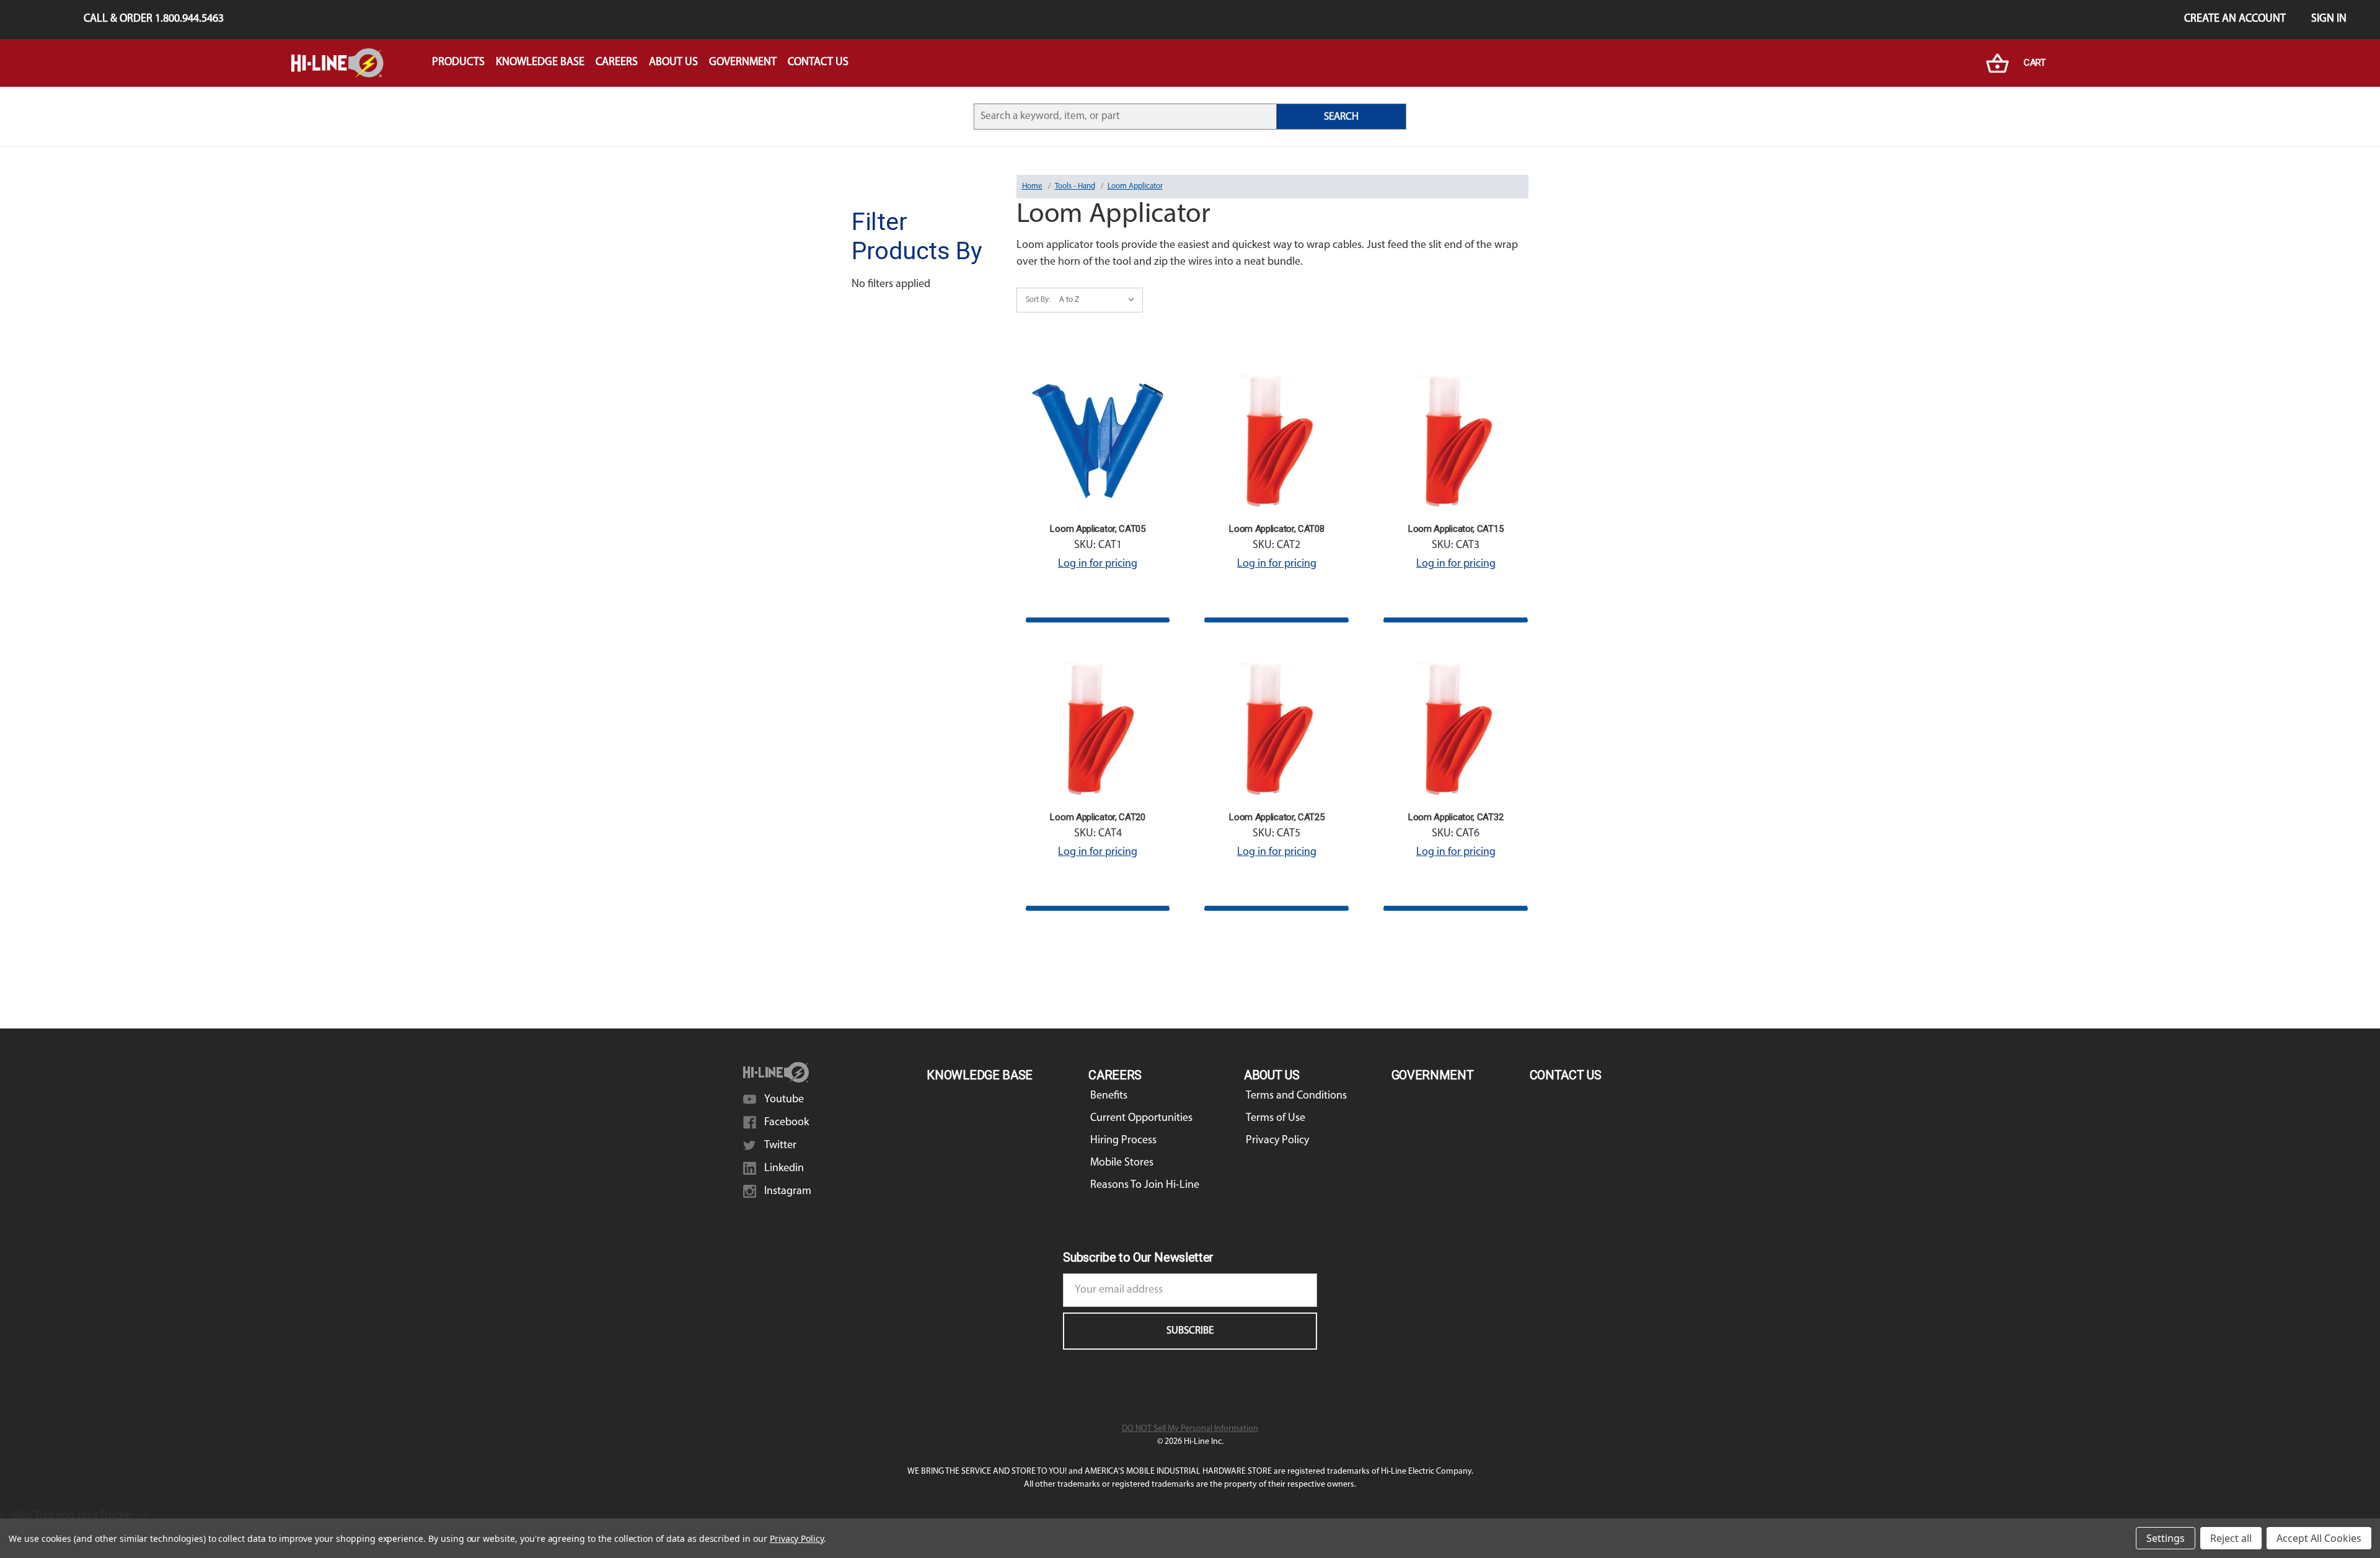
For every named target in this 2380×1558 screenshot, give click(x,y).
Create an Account (2235, 19)
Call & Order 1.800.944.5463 (154, 19)
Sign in (2329, 19)
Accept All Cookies (2319, 1538)
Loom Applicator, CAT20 (1097, 817)
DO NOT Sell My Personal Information (1190, 1429)
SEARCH (1341, 117)
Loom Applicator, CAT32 (1456, 817)
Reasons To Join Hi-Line (1145, 1185)
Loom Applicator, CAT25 (1276, 817)
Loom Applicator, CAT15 (1456, 529)
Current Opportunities (1141, 1118)
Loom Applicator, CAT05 (1097, 529)
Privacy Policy (1277, 1141)
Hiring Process (1123, 1141)
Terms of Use (1276, 1118)
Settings (2166, 1538)
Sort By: (1038, 300)
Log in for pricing (1098, 564)
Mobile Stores (1122, 1163)
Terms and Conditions (1296, 1096)
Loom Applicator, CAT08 (1276, 529)
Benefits (1109, 1096)
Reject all (2231, 1538)
